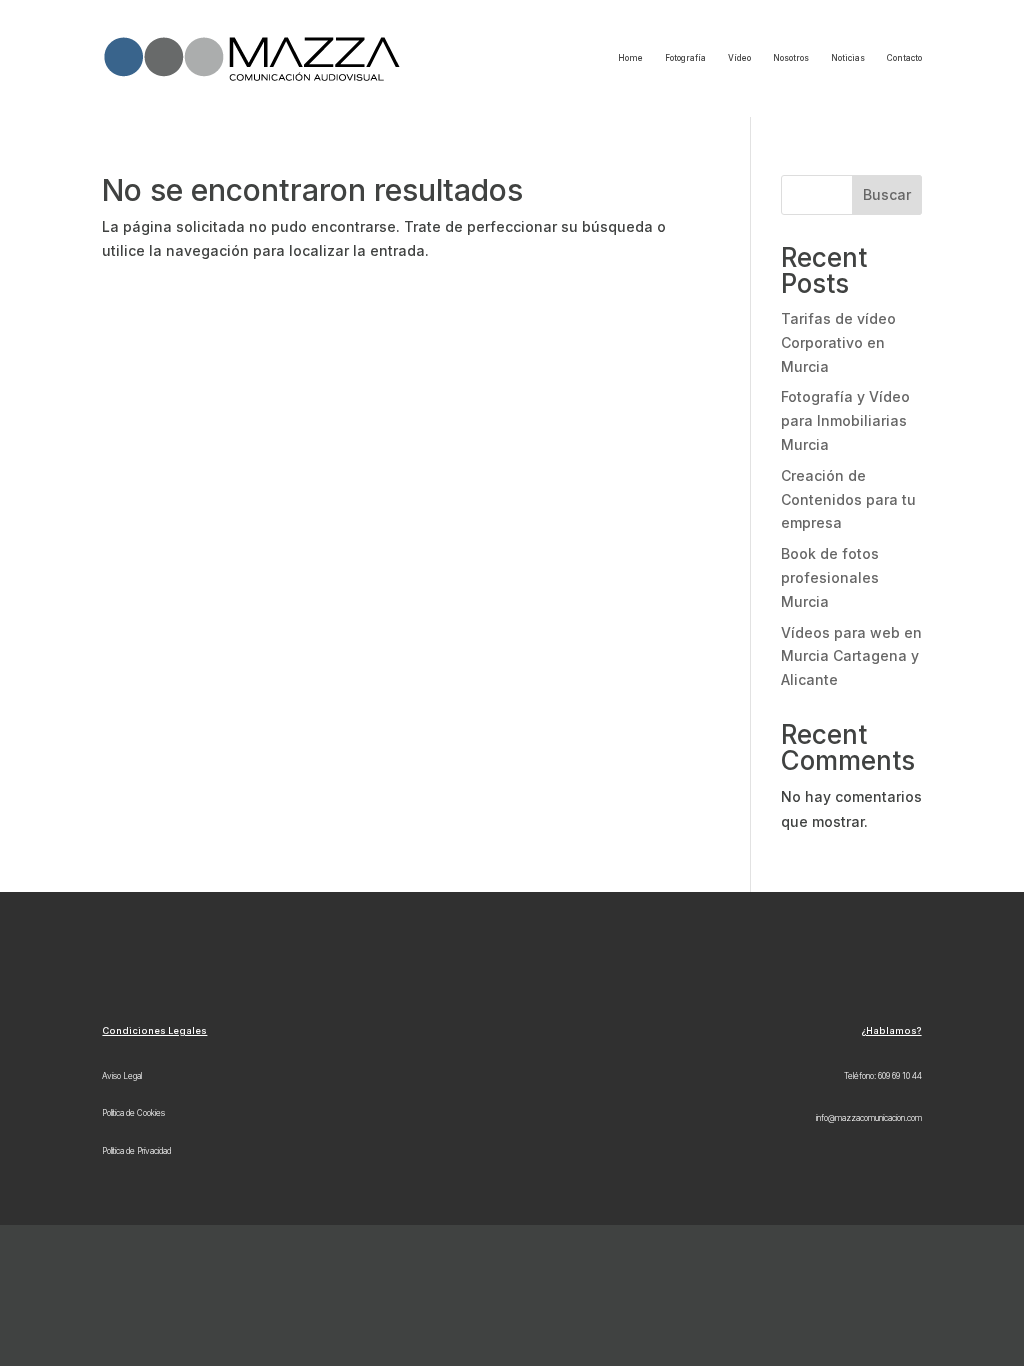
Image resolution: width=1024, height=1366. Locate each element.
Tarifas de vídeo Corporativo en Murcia (838, 342)
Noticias (848, 58)
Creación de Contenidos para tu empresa (848, 499)
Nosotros (791, 58)
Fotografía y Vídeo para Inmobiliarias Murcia (845, 420)
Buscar (887, 194)
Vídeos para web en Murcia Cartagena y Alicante (851, 656)
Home (630, 58)
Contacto (904, 58)
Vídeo (739, 58)
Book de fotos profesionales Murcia (830, 577)
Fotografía (685, 58)
